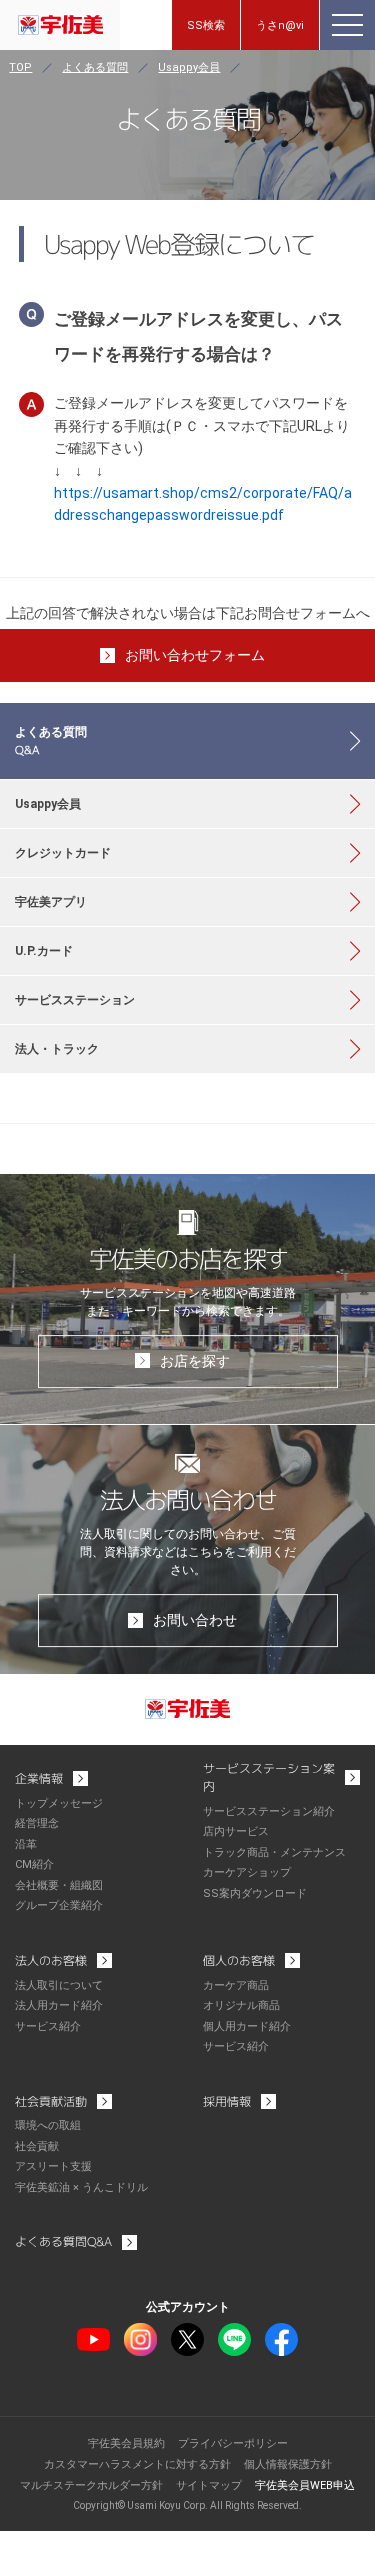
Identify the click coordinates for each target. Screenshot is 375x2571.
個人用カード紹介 (247, 2026)
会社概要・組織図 (59, 1885)
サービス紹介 (48, 2026)
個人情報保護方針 (288, 2464)
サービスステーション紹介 (269, 1811)
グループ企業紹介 (59, 1905)
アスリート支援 (53, 2166)
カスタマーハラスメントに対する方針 (137, 2464)
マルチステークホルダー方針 (91, 2485)
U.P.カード (44, 951)
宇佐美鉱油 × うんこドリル (81, 2187)
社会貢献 (37, 2146)
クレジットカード (63, 853)
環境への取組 (48, 2125)
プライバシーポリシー (233, 2443)
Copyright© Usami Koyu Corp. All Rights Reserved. (187, 2505)
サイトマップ (209, 2485)
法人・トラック (57, 1049)
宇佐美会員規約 (126, 2443)
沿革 (26, 1844)
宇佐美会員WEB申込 (305, 2485)
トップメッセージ (59, 1803)
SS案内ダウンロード (255, 1893)
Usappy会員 (189, 67)
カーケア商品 (236, 1985)
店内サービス (236, 1831)
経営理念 (37, 1823)
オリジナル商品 (241, 2005)
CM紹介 (34, 1864)
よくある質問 (95, 67)
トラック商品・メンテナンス (274, 1852)
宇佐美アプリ (51, 902)
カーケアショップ (247, 1872)
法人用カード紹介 (59, 2005)
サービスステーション (75, 1000)
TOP (20, 67)
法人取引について (59, 1985)
